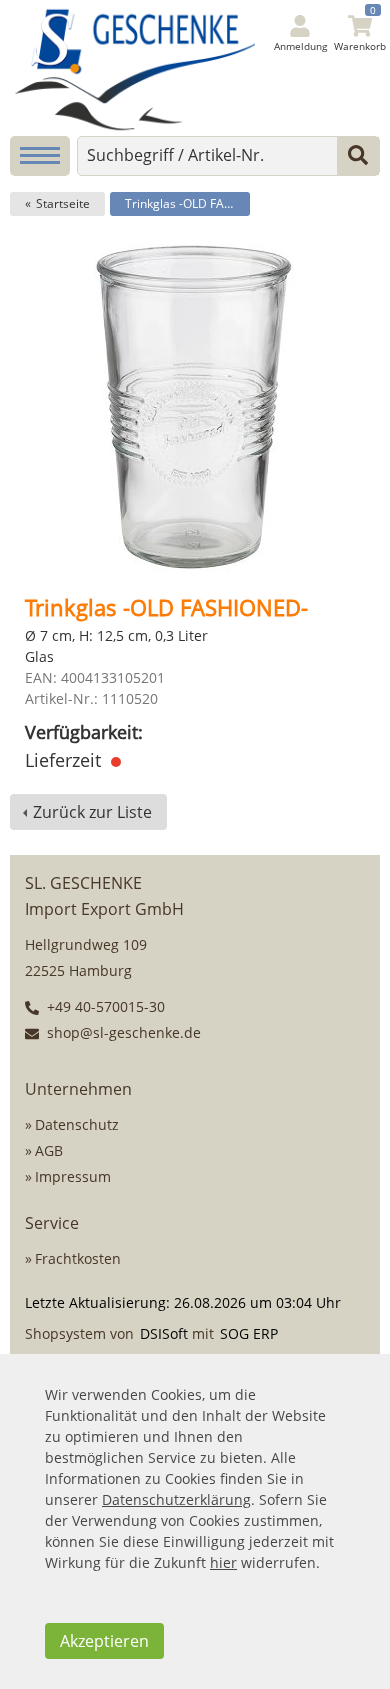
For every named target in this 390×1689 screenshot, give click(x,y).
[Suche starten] (358, 156)
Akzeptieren (104, 1641)
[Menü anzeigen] (40, 156)
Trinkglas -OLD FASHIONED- (187, 203)
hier (223, 1562)
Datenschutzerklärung (176, 1499)
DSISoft (164, 1333)
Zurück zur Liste (92, 812)
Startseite (63, 203)
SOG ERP (249, 1333)
